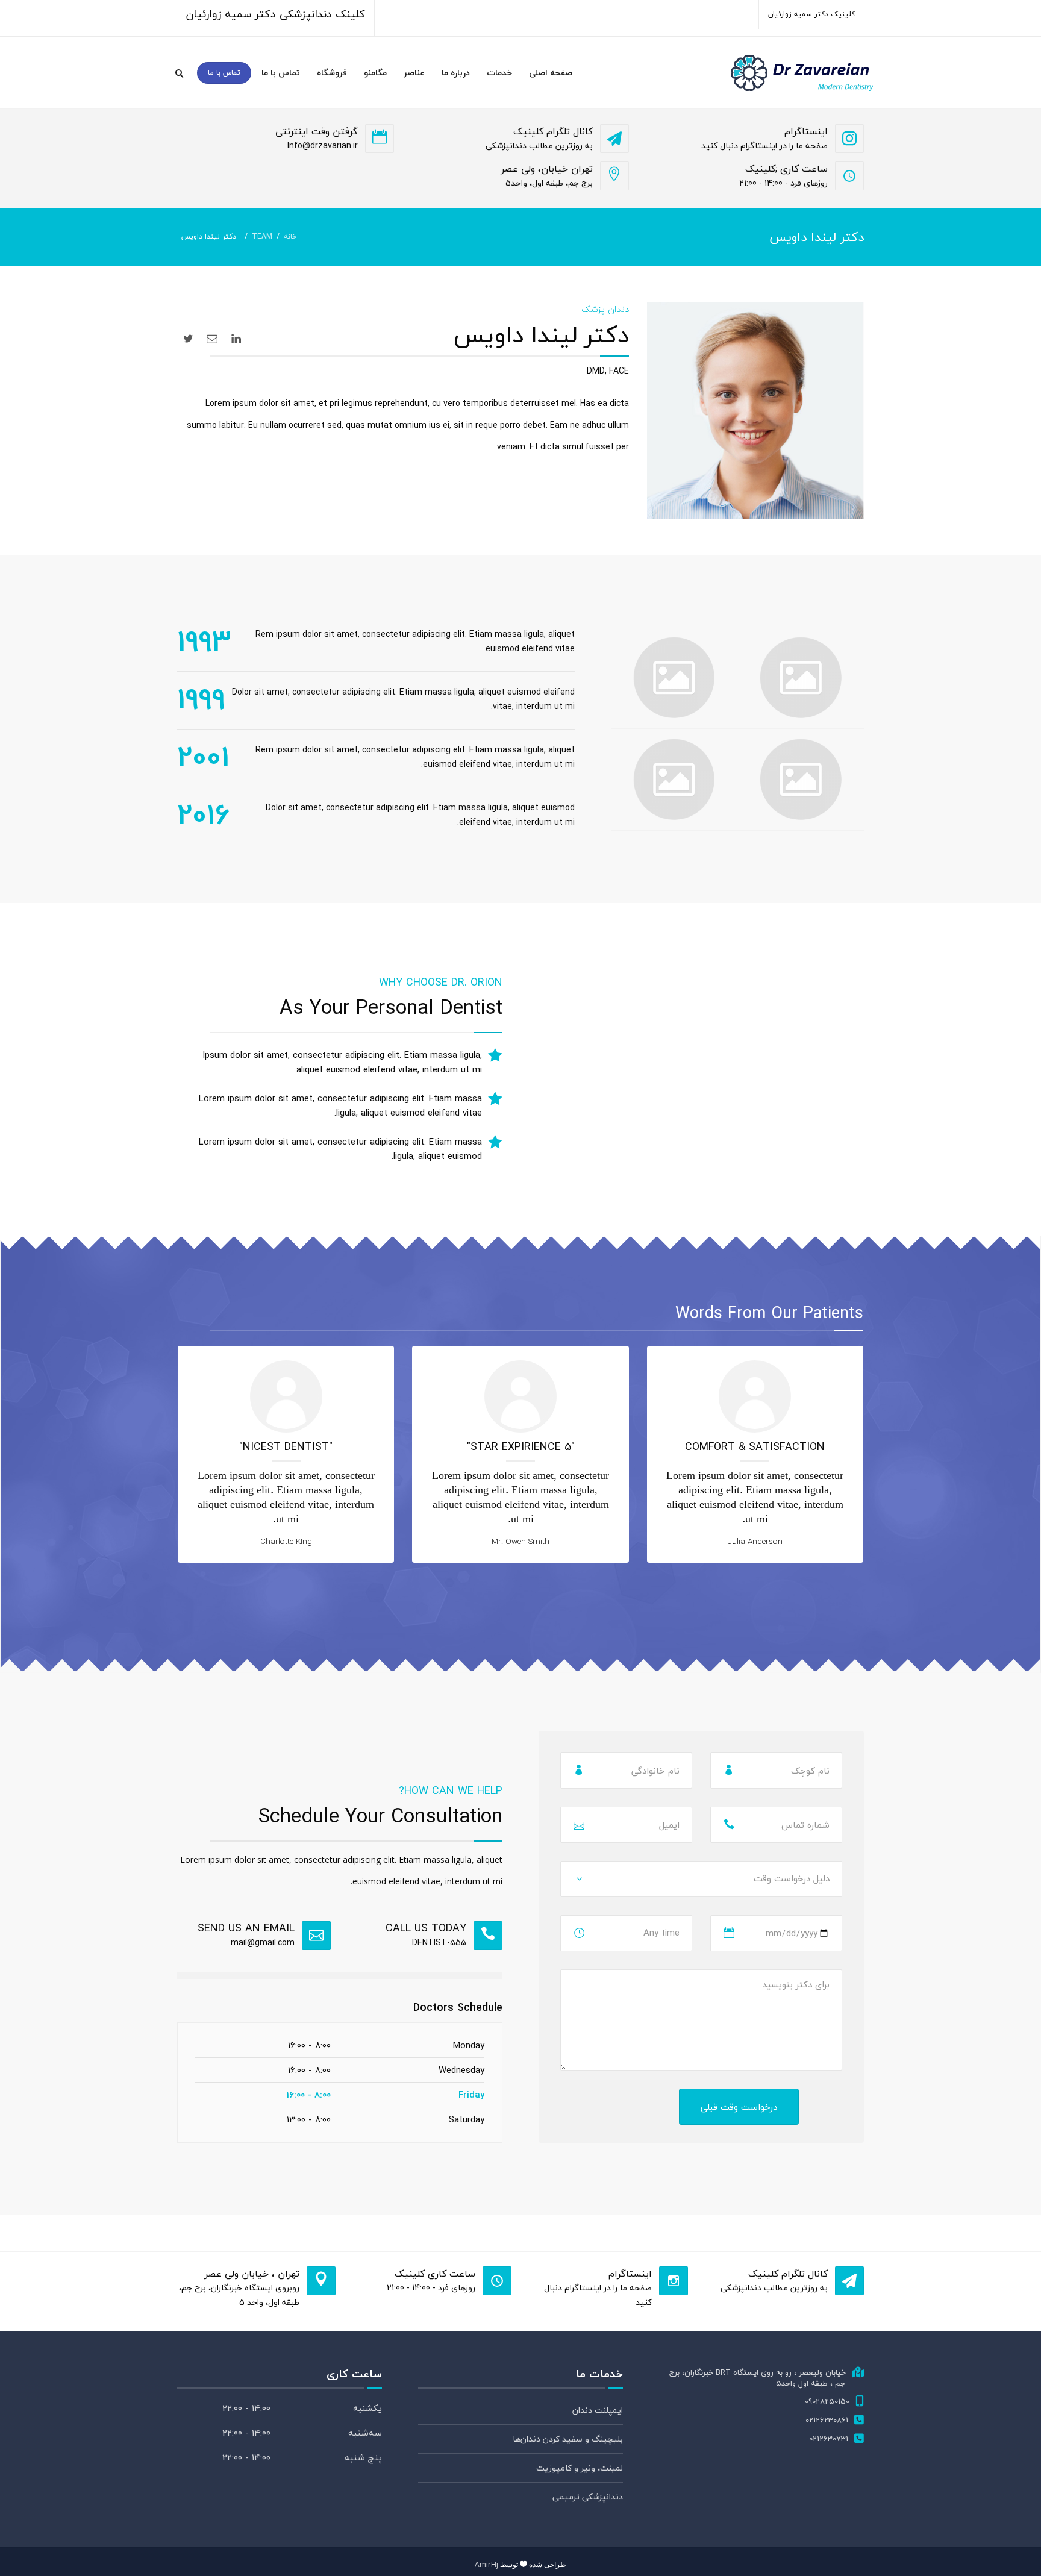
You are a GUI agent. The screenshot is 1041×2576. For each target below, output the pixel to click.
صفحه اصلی (551, 73)
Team (262, 236)
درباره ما (456, 73)
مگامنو (375, 73)
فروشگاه (332, 73)
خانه (290, 236)
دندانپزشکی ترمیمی (588, 2497)
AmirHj (486, 2564)
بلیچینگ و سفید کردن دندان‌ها (568, 2439)
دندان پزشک (605, 309)
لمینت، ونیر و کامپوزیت (580, 2468)
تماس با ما (281, 73)
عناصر (414, 73)
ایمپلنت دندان (598, 2410)
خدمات (499, 73)
